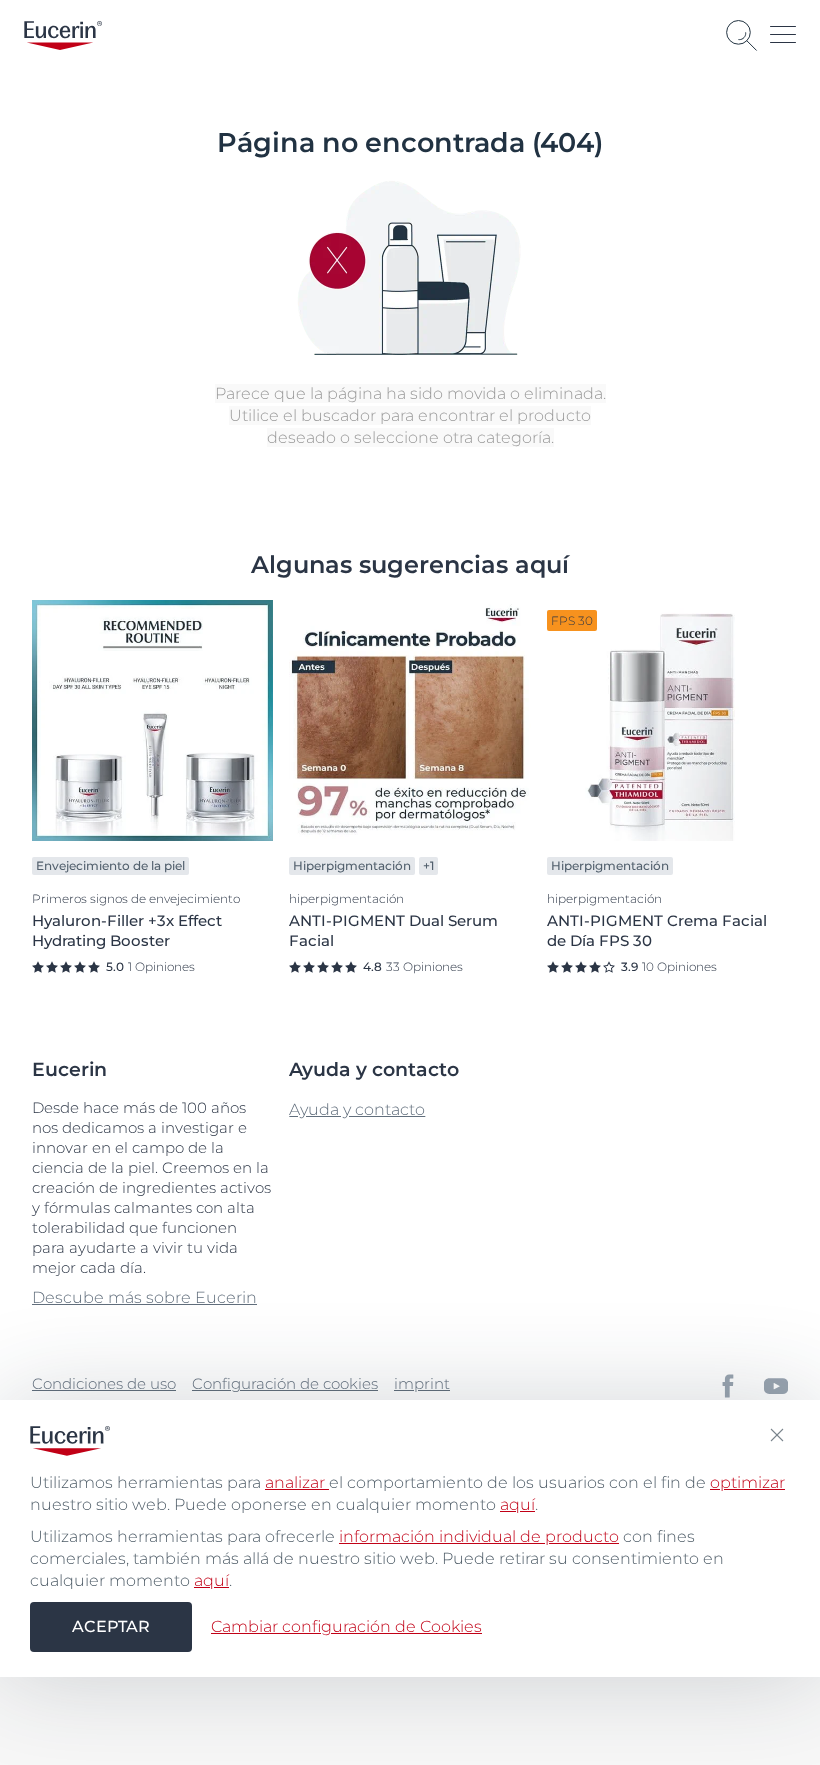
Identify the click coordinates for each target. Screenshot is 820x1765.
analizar (297, 1482)
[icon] (728, 1386)
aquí (517, 1504)
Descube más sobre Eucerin (144, 1297)
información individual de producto (479, 1536)
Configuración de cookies (285, 1383)
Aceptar (111, 1626)
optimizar (747, 1482)
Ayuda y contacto (357, 1109)
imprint (422, 1383)
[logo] (63, 35)
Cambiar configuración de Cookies (346, 1626)
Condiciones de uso (104, 1383)
